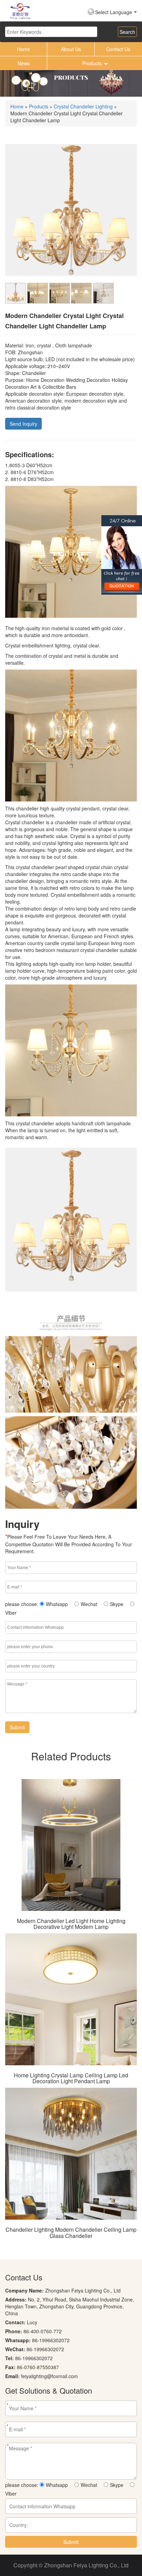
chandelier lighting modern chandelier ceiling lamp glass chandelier (71, 2233)
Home (23, 49)
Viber (11, 1613)
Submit (17, 1727)
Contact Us (118, 49)
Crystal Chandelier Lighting (83, 106)
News (24, 63)
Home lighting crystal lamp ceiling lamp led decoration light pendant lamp (71, 2078)
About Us (71, 49)
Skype (117, 1604)
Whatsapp (57, 1604)
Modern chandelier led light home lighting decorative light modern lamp (71, 1924)
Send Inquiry (23, 424)
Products (92, 63)
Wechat (89, 1604)
